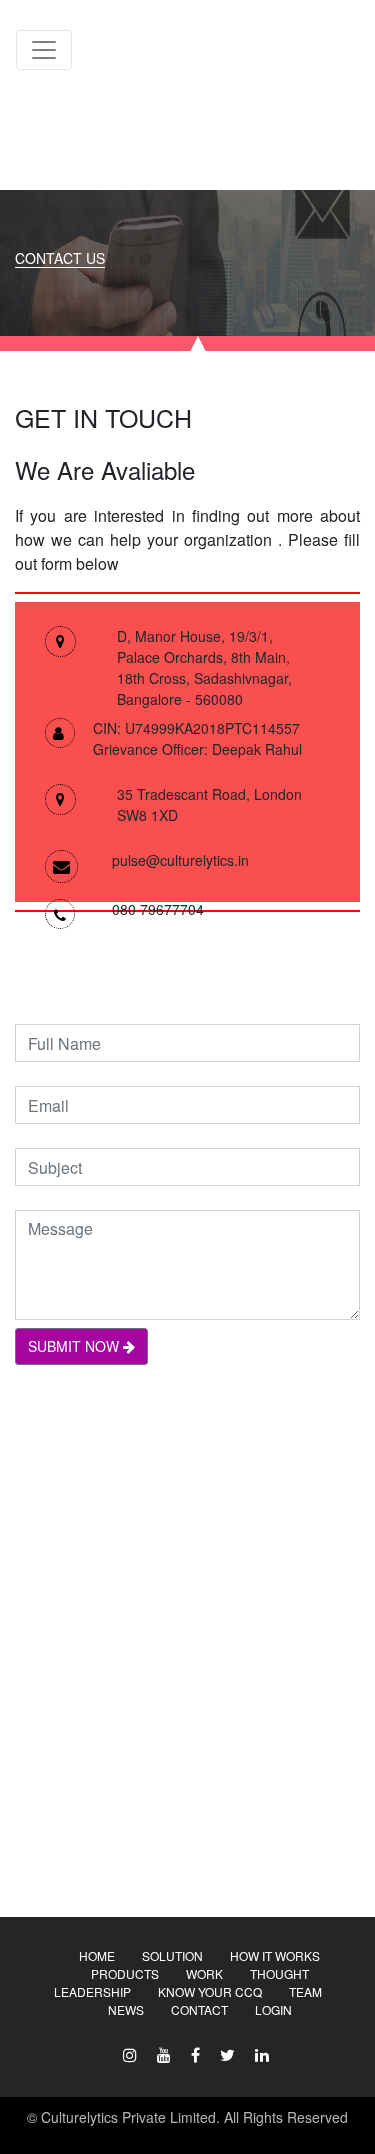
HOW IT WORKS (275, 1955)
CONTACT (199, 2009)
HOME (97, 1955)
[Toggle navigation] (44, 50)
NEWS (126, 2009)
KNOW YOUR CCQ (210, 1991)
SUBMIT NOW (75, 1346)
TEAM (305, 1991)
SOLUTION (172, 1955)
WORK (204, 1973)
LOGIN (273, 2009)
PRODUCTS (125, 1973)
